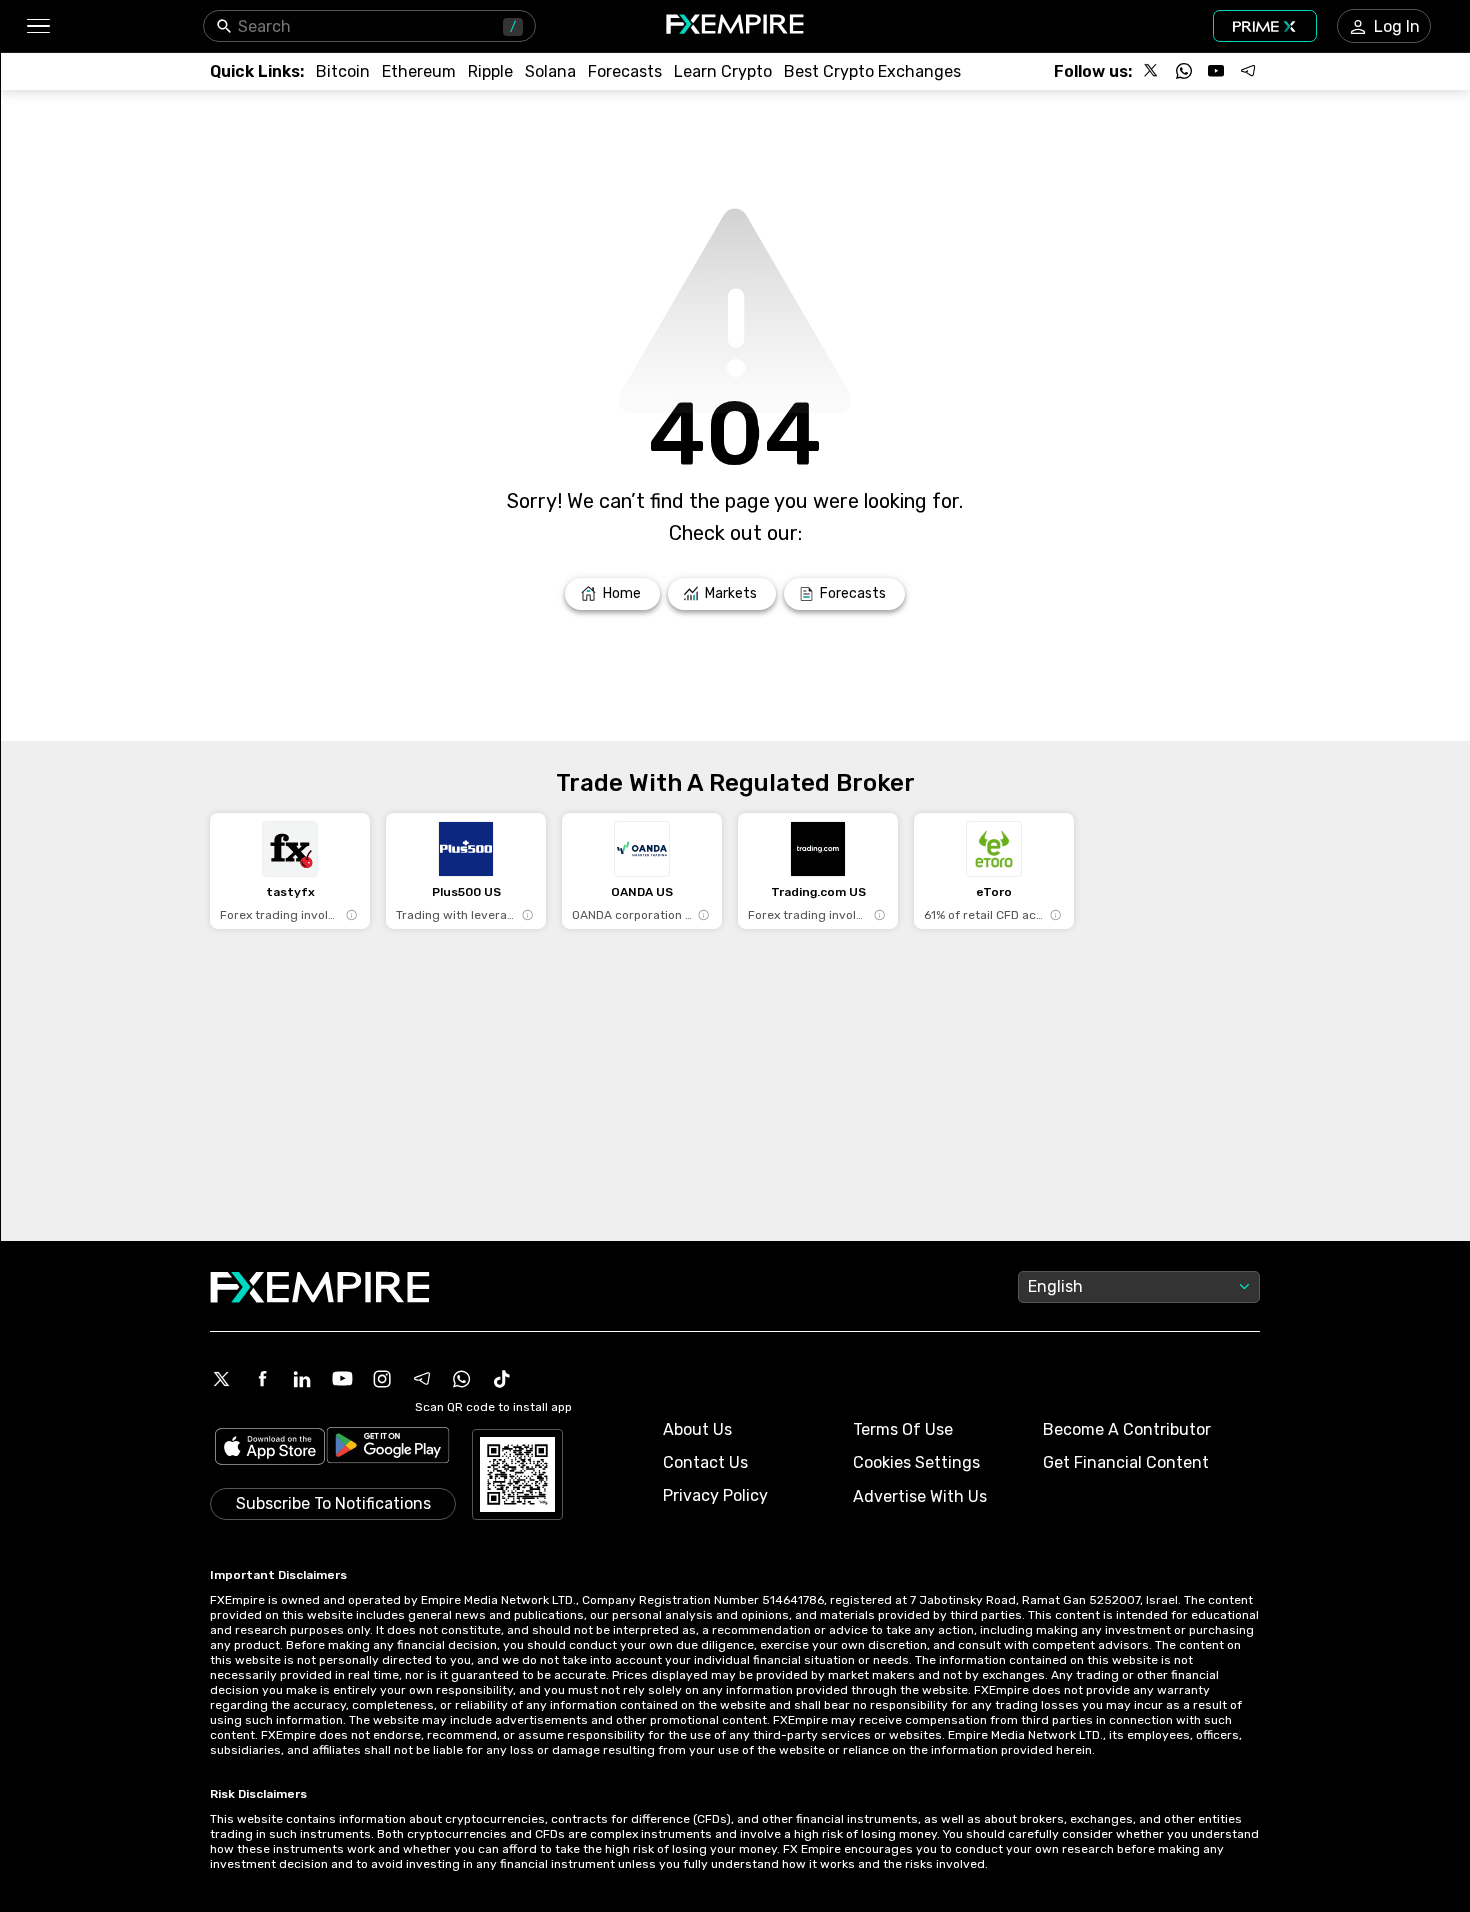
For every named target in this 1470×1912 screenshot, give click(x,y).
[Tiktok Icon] (502, 1379)
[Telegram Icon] (422, 1379)
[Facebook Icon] (262, 1379)
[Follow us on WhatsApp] (1184, 71)
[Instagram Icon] (382, 1379)
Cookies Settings (916, 1462)
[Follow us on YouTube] (1216, 71)
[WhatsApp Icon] (462, 1379)
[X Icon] (222, 1379)
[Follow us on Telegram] (1248, 71)
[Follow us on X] (1152, 71)
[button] (37, 26)
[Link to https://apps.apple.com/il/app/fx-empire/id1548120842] (270, 1448)
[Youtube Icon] (342, 1379)
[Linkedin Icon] (302, 1379)
